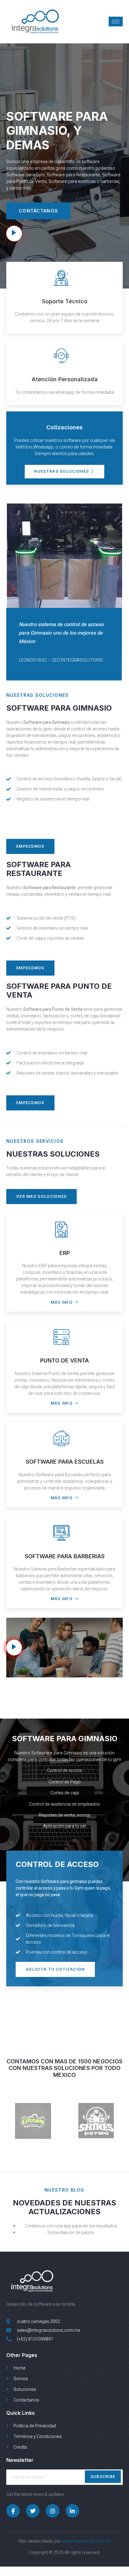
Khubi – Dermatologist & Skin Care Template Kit (43, 2575)
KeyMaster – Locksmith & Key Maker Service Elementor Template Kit (26, 2575)
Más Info (62, 1302)
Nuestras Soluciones (62, 471)
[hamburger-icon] (116, 22)
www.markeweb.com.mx (86, 2541)
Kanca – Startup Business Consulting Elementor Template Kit (90, 2575)
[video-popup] (14, 234)
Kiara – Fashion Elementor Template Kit (67, 2575)
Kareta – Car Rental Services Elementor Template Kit (107, 2575)
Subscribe (103, 2477)
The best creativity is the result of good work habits (81, 2575)
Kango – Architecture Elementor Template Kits (74, 2575)
